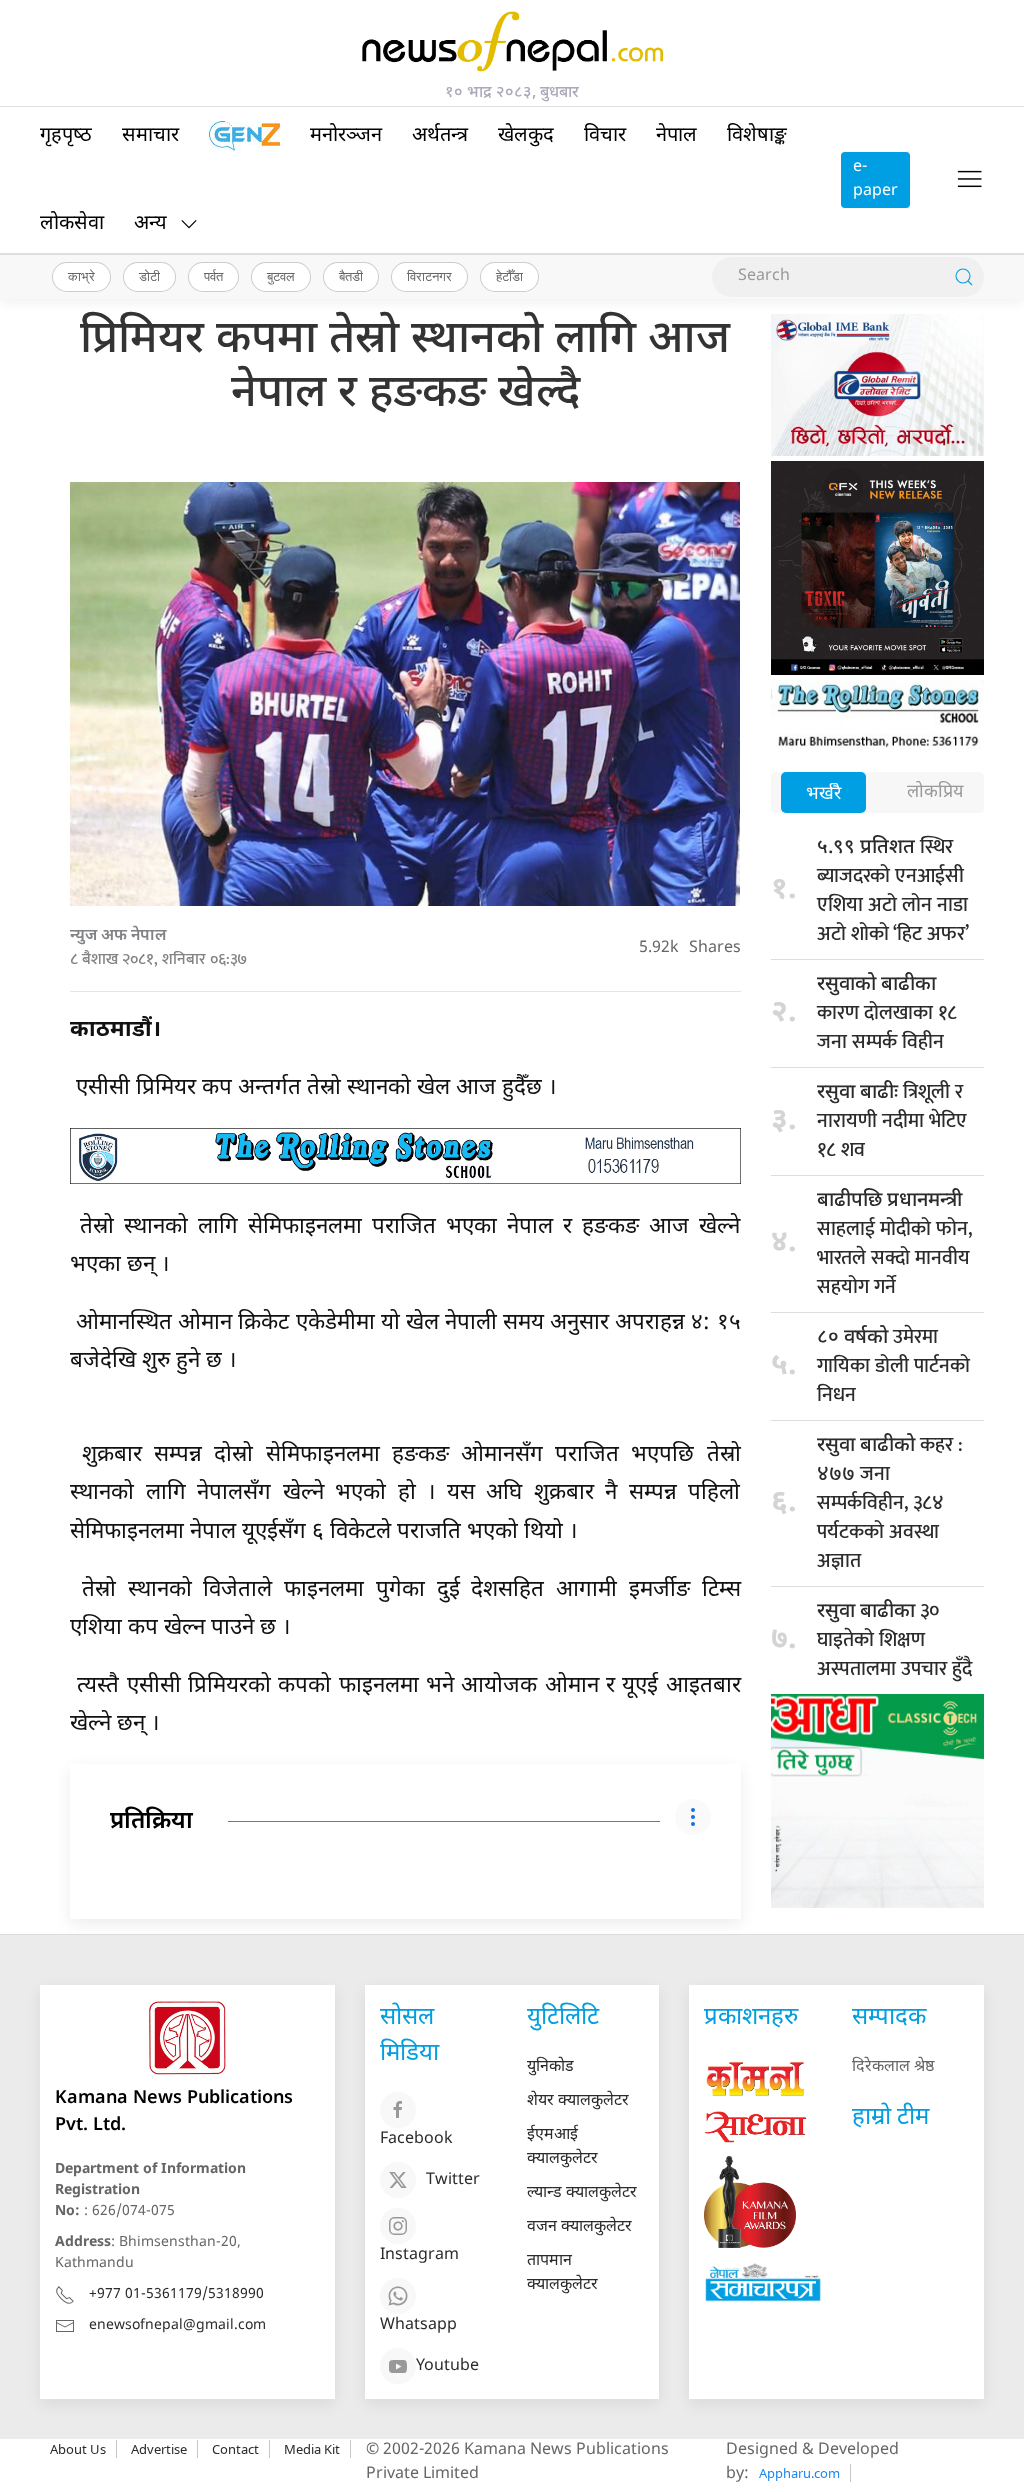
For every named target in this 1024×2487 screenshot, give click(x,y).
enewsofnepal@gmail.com (177, 2325)
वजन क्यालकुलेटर (579, 2227)
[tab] (823, 794)
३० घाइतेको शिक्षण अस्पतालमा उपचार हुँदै (894, 1640)
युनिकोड (550, 2067)
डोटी (149, 276)
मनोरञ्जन (346, 136)
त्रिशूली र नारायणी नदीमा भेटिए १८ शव (892, 1121)
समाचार (150, 136)
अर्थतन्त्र (440, 136)
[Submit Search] (964, 277)
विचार (605, 136)
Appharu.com (799, 2473)
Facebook (416, 2139)
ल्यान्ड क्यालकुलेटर (582, 2193)
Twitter (453, 2180)
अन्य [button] (150, 224)
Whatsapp (418, 2325)
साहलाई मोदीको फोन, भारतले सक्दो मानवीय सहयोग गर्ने (894, 1246)
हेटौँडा (509, 276)
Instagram (419, 2255)
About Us (78, 2449)
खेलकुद (526, 136)
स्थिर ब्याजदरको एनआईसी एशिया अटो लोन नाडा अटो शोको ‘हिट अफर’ (893, 890)
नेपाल (676, 136)
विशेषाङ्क (757, 136)
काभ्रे (81, 276)
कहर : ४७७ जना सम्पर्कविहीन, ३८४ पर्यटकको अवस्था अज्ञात (890, 1503)
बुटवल (281, 276)
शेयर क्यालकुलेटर (578, 2101)
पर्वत (213, 276)
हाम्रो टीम (890, 2118)
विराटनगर (429, 276)
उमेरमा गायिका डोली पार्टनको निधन (893, 1366)
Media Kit (312, 2449)
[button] (969, 180)
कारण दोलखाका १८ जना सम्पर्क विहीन (887, 1015)
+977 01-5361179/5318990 (176, 2294)
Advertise (159, 2449)
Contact (235, 2449)
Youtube (447, 2366)
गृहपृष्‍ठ (66, 136)
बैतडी (351, 276)
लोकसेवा (72, 224)
